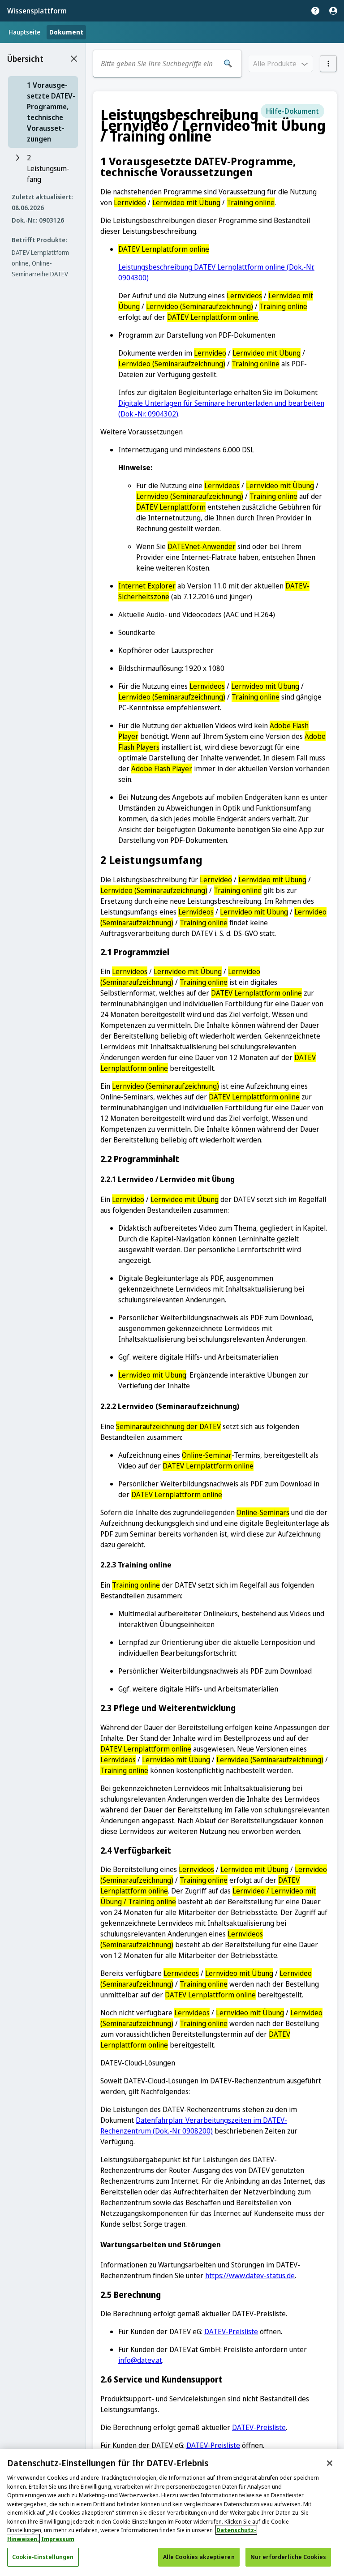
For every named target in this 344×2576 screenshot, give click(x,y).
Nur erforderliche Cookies (288, 2557)
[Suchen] (228, 64)
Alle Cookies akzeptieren (199, 2557)
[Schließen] (330, 2463)
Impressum (58, 2539)
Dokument (66, 32)
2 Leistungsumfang (48, 168)
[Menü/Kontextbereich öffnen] (328, 64)
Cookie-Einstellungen (43, 2557)
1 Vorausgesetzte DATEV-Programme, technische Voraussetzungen (51, 112)
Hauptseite (24, 32)
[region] (172, 2512)
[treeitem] (43, 112)
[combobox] (157, 64)
